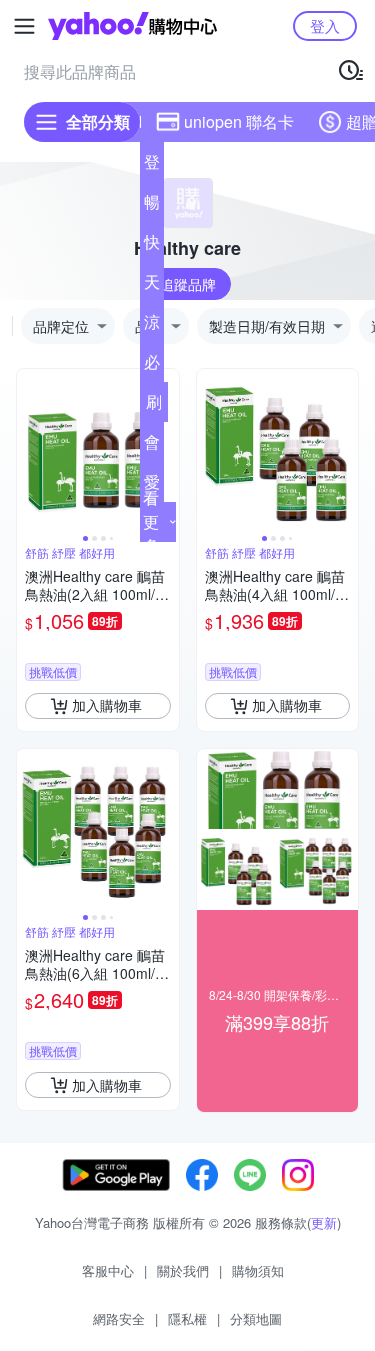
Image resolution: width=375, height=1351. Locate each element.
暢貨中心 (152, 206)
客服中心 (108, 1270)
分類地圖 (256, 1318)
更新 (324, 1222)
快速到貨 (152, 246)
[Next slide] (166, 450)
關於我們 (183, 1270)
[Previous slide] (30, 450)
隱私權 (187, 1318)
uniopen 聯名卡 (239, 121)
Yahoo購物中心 (132, 26)
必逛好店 (152, 366)
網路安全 (119, 1318)
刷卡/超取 (154, 406)
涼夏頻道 (152, 326)
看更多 (151, 521)
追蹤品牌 (188, 284)
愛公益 (152, 486)
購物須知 (258, 1270)
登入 (325, 25)
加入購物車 (107, 705)
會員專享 (152, 446)
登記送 (152, 166)
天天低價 (152, 286)
